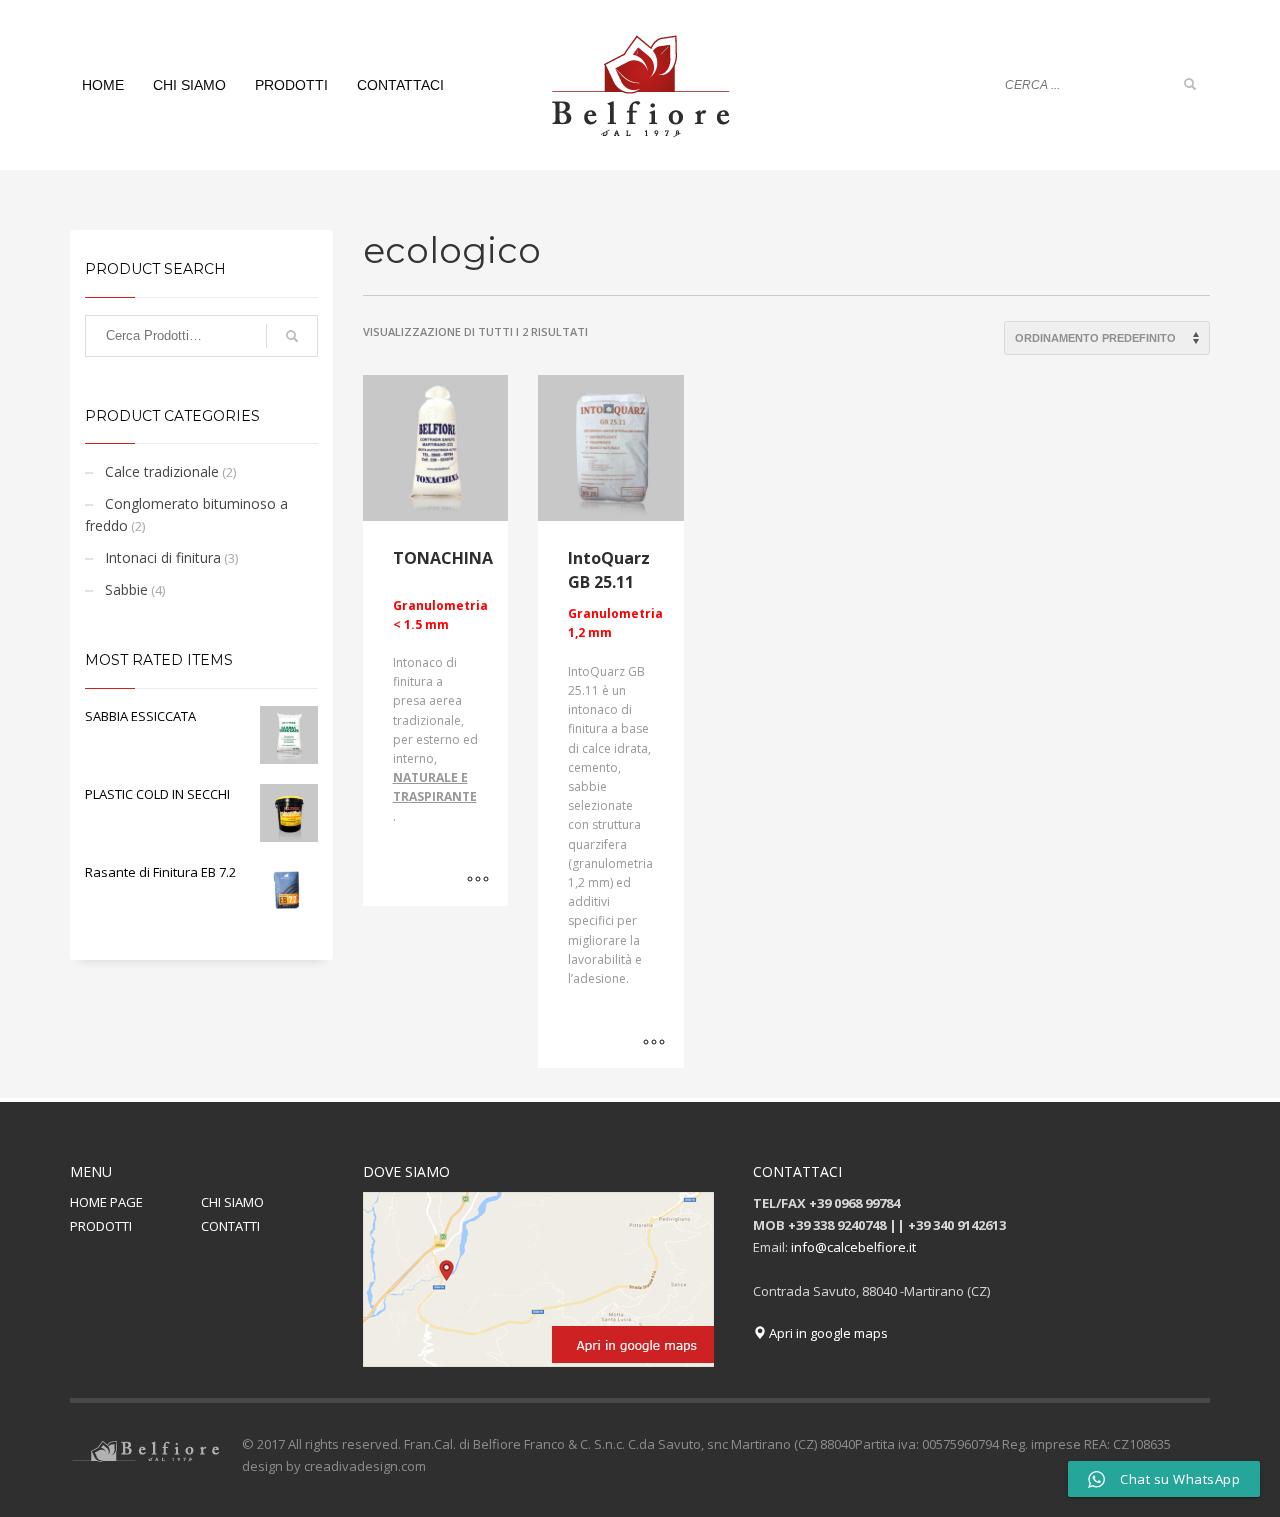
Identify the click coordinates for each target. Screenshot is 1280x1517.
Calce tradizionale (162, 471)
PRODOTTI (101, 1226)
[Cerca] (292, 336)
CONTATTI (230, 1226)
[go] (1190, 84)
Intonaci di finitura (163, 557)
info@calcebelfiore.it (853, 1247)
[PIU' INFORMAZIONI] (478, 881)
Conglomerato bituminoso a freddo (186, 514)
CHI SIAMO (232, 1202)
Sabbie (126, 589)
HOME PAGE (106, 1202)
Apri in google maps (827, 1333)
